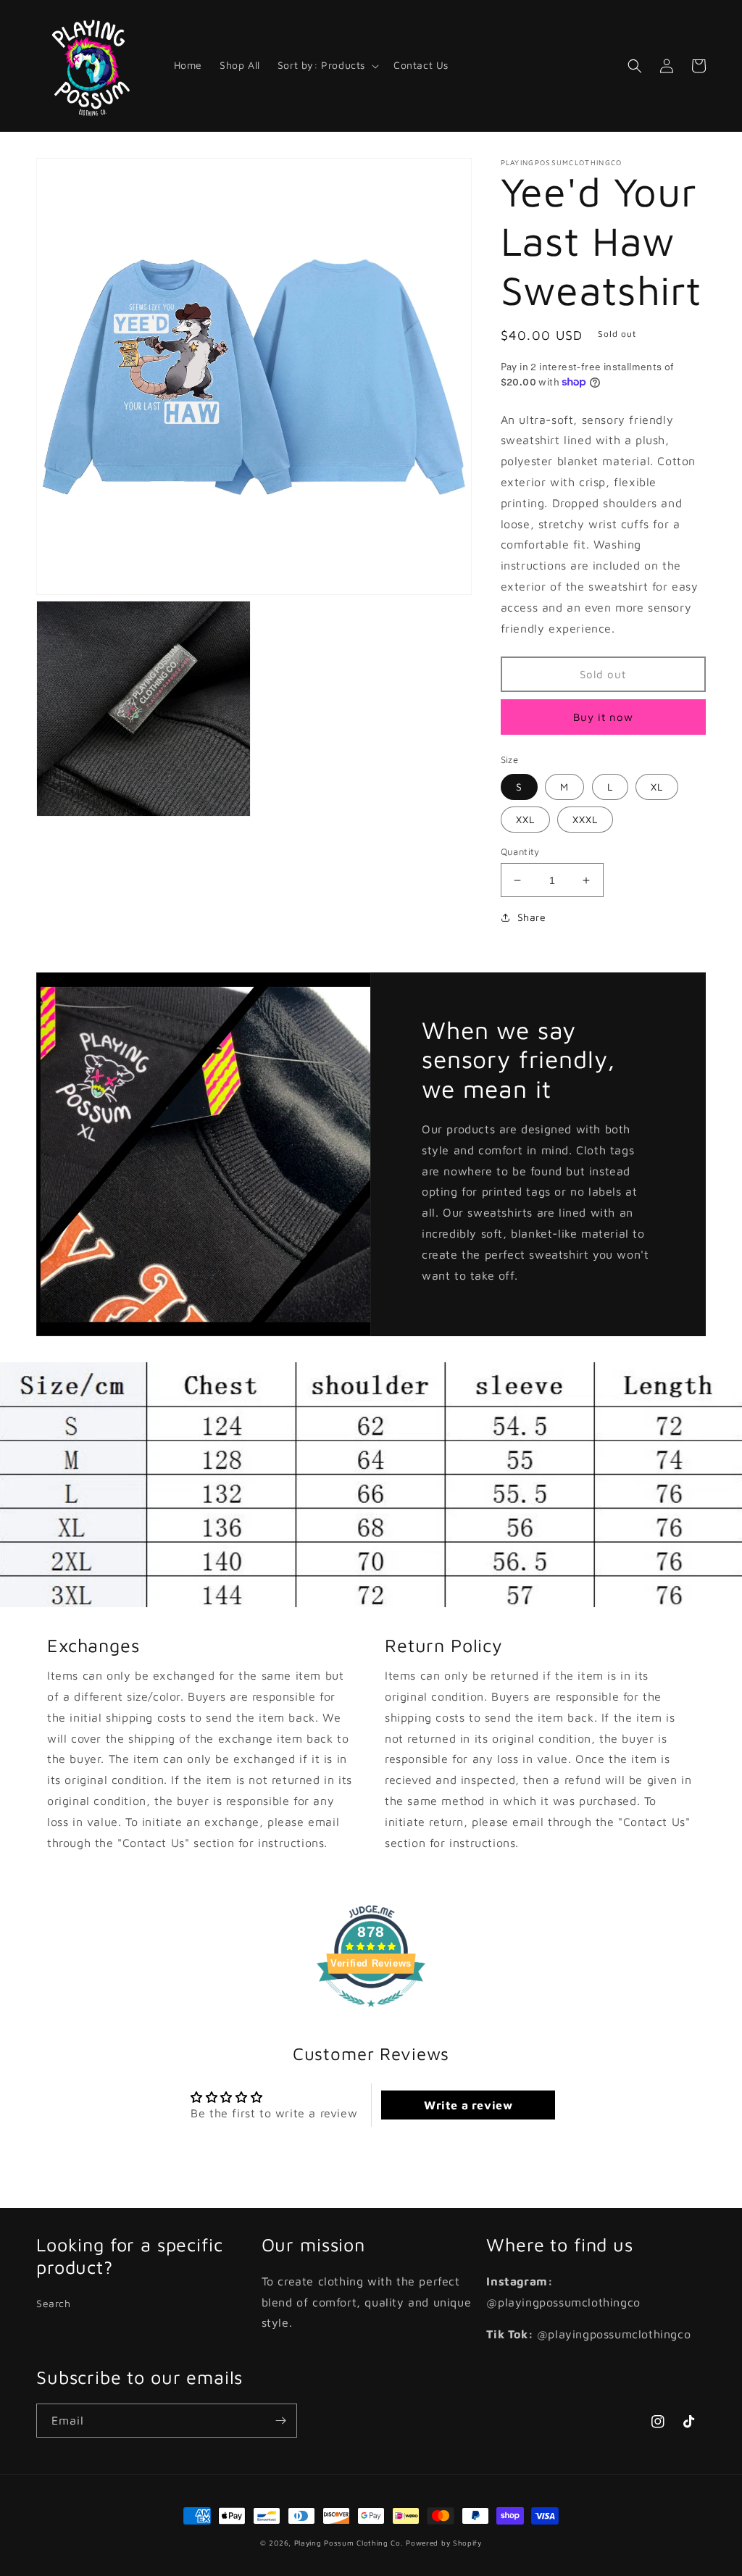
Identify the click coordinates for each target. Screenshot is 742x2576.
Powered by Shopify (444, 2543)
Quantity (520, 851)
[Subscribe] (280, 2421)
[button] (327, 65)
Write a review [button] (468, 2105)
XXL (525, 819)
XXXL (585, 819)
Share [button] (532, 917)
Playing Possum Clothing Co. (349, 2543)
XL (657, 787)
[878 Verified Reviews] (371, 2014)
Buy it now (603, 717)
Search (54, 2303)
